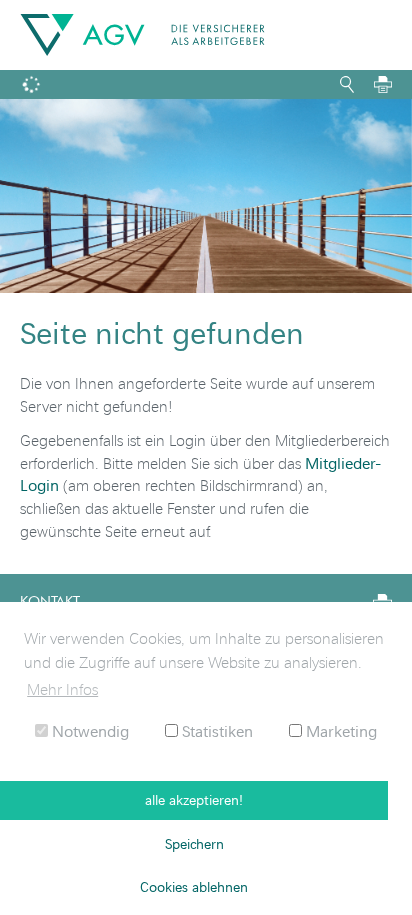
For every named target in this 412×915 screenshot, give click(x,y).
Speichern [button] (194, 843)
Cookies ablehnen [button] (194, 886)
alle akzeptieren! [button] (194, 799)
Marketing (339, 730)
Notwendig (88, 730)
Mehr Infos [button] (62, 689)
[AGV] (142, 35)
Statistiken (215, 730)
